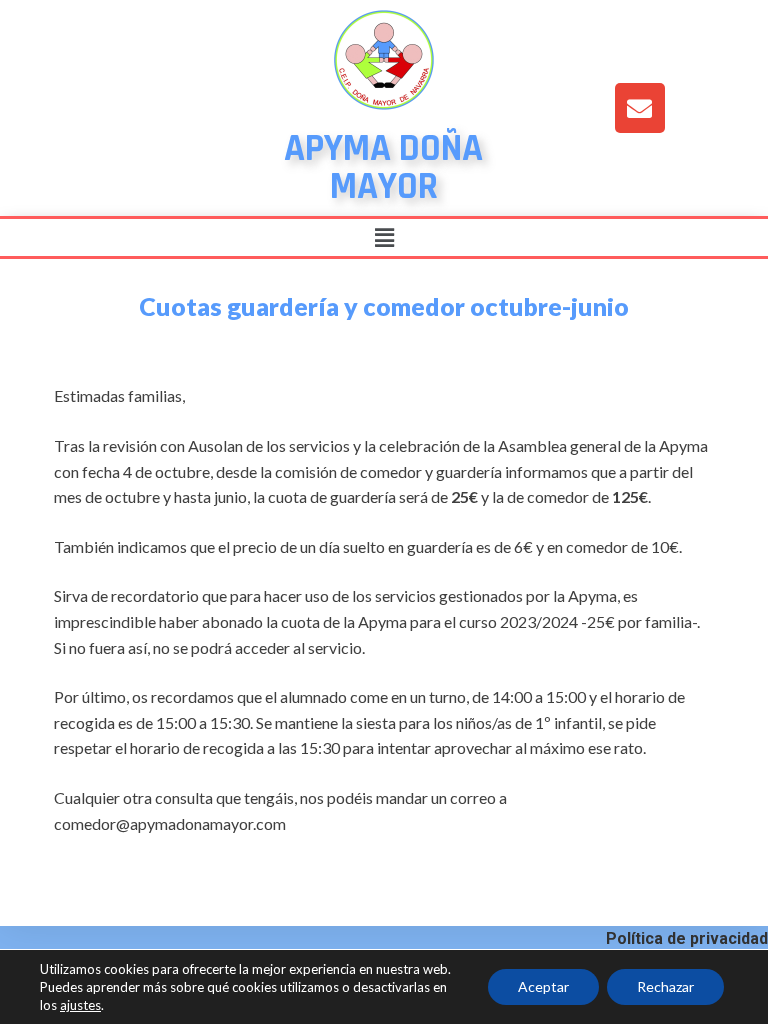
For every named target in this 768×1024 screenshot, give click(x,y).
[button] (384, 237)
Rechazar (665, 986)
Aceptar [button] (543, 986)
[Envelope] (640, 108)
